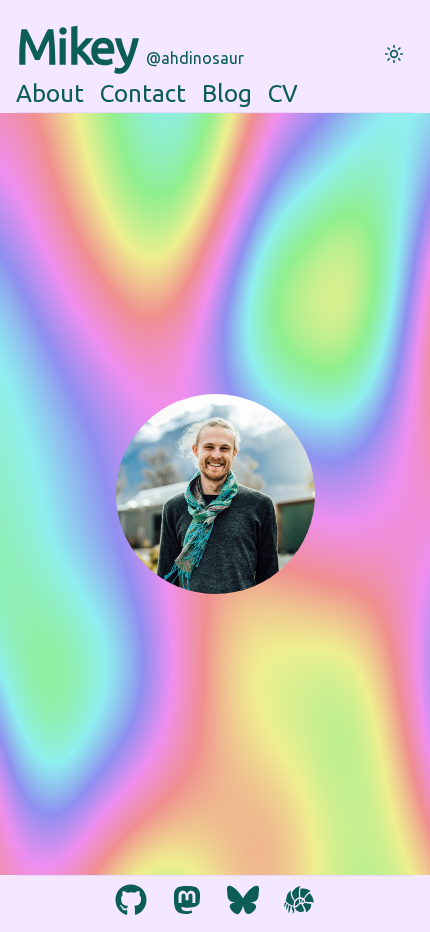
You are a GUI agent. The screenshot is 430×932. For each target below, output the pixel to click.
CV (283, 93)
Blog (227, 93)
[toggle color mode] (394, 54)
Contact (143, 93)
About (50, 93)
